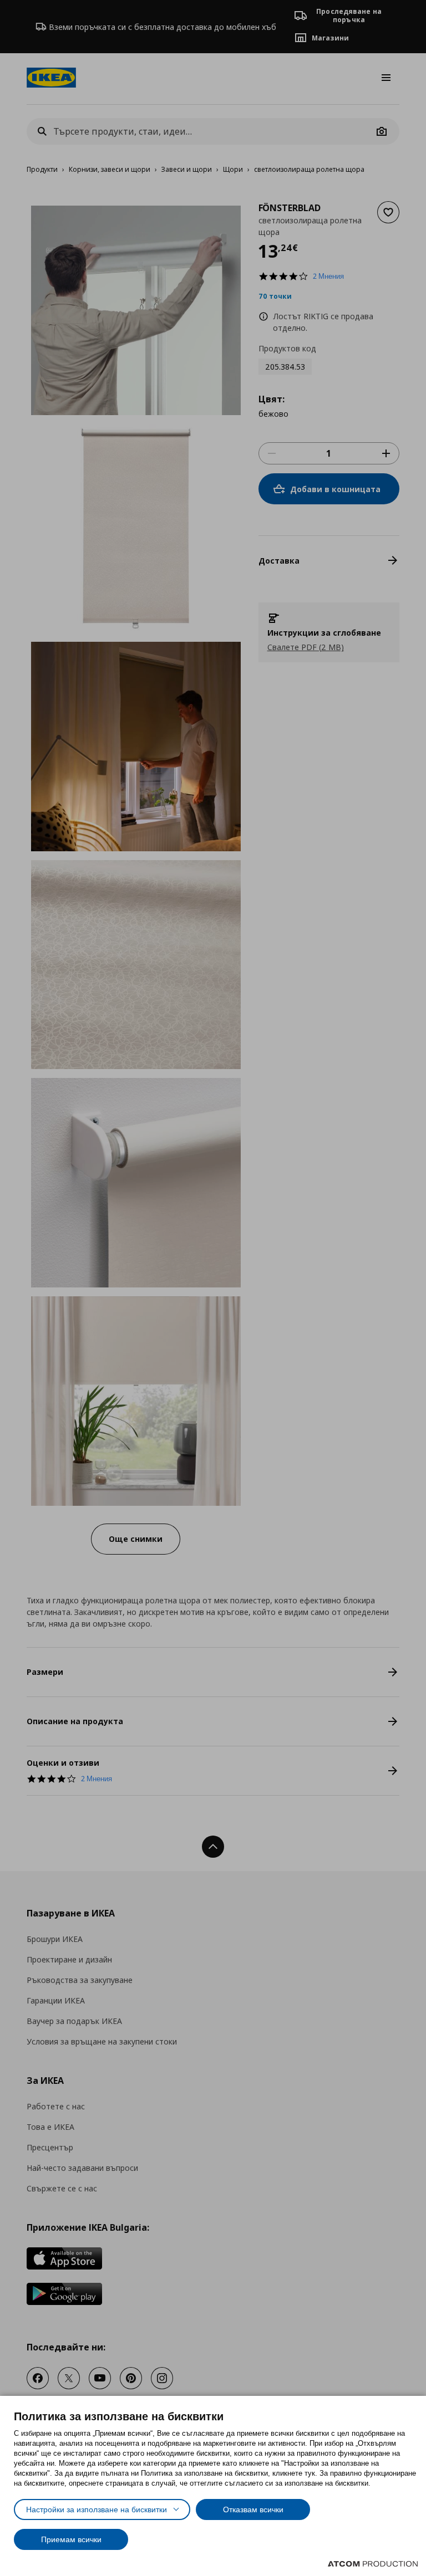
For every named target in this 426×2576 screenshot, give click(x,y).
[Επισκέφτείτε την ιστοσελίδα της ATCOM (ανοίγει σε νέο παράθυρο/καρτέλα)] (373, 2564)
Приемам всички (71, 2539)
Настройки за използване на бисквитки (97, 2509)
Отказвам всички (253, 2509)
